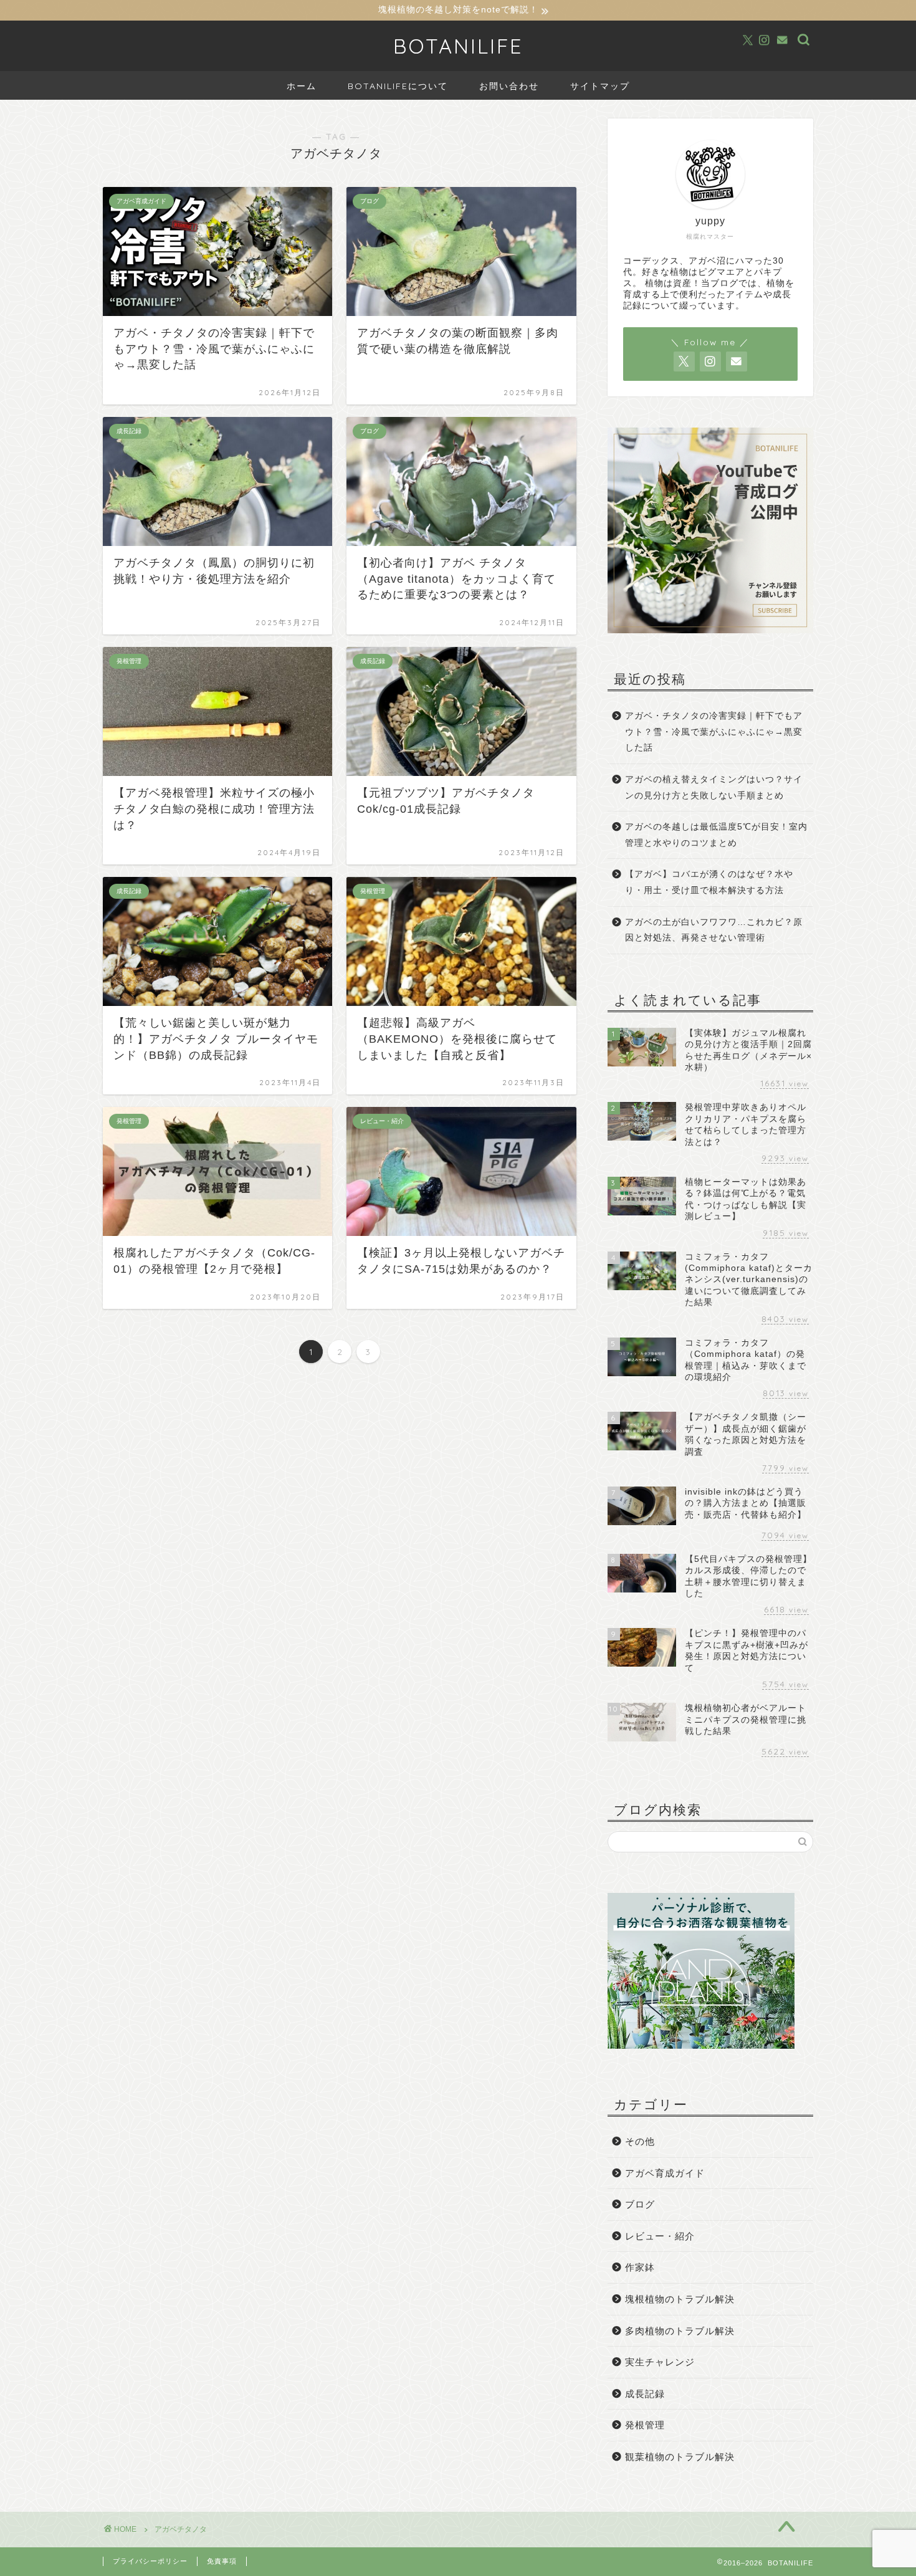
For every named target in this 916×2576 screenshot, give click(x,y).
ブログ (640, 2204)
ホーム (302, 86)
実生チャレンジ (660, 2362)
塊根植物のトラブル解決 (680, 2299)
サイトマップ (600, 86)
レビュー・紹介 (660, 2236)
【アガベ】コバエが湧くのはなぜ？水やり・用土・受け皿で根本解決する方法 (709, 882)
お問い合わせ (509, 86)
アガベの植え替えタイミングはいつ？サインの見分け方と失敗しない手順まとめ (714, 788)
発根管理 (645, 2425)
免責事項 (222, 2561)
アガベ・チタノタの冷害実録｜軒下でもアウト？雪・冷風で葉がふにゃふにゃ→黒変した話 (714, 732)
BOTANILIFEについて (398, 86)
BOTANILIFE (458, 46)
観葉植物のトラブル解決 (680, 2457)
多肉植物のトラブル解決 (680, 2331)
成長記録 (645, 2394)
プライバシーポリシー (150, 2561)
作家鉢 (640, 2267)
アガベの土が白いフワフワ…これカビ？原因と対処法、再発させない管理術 (714, 930)
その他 (640, 2141)
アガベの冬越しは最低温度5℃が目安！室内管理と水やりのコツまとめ (716, 835)
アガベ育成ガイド (665, 2173)
